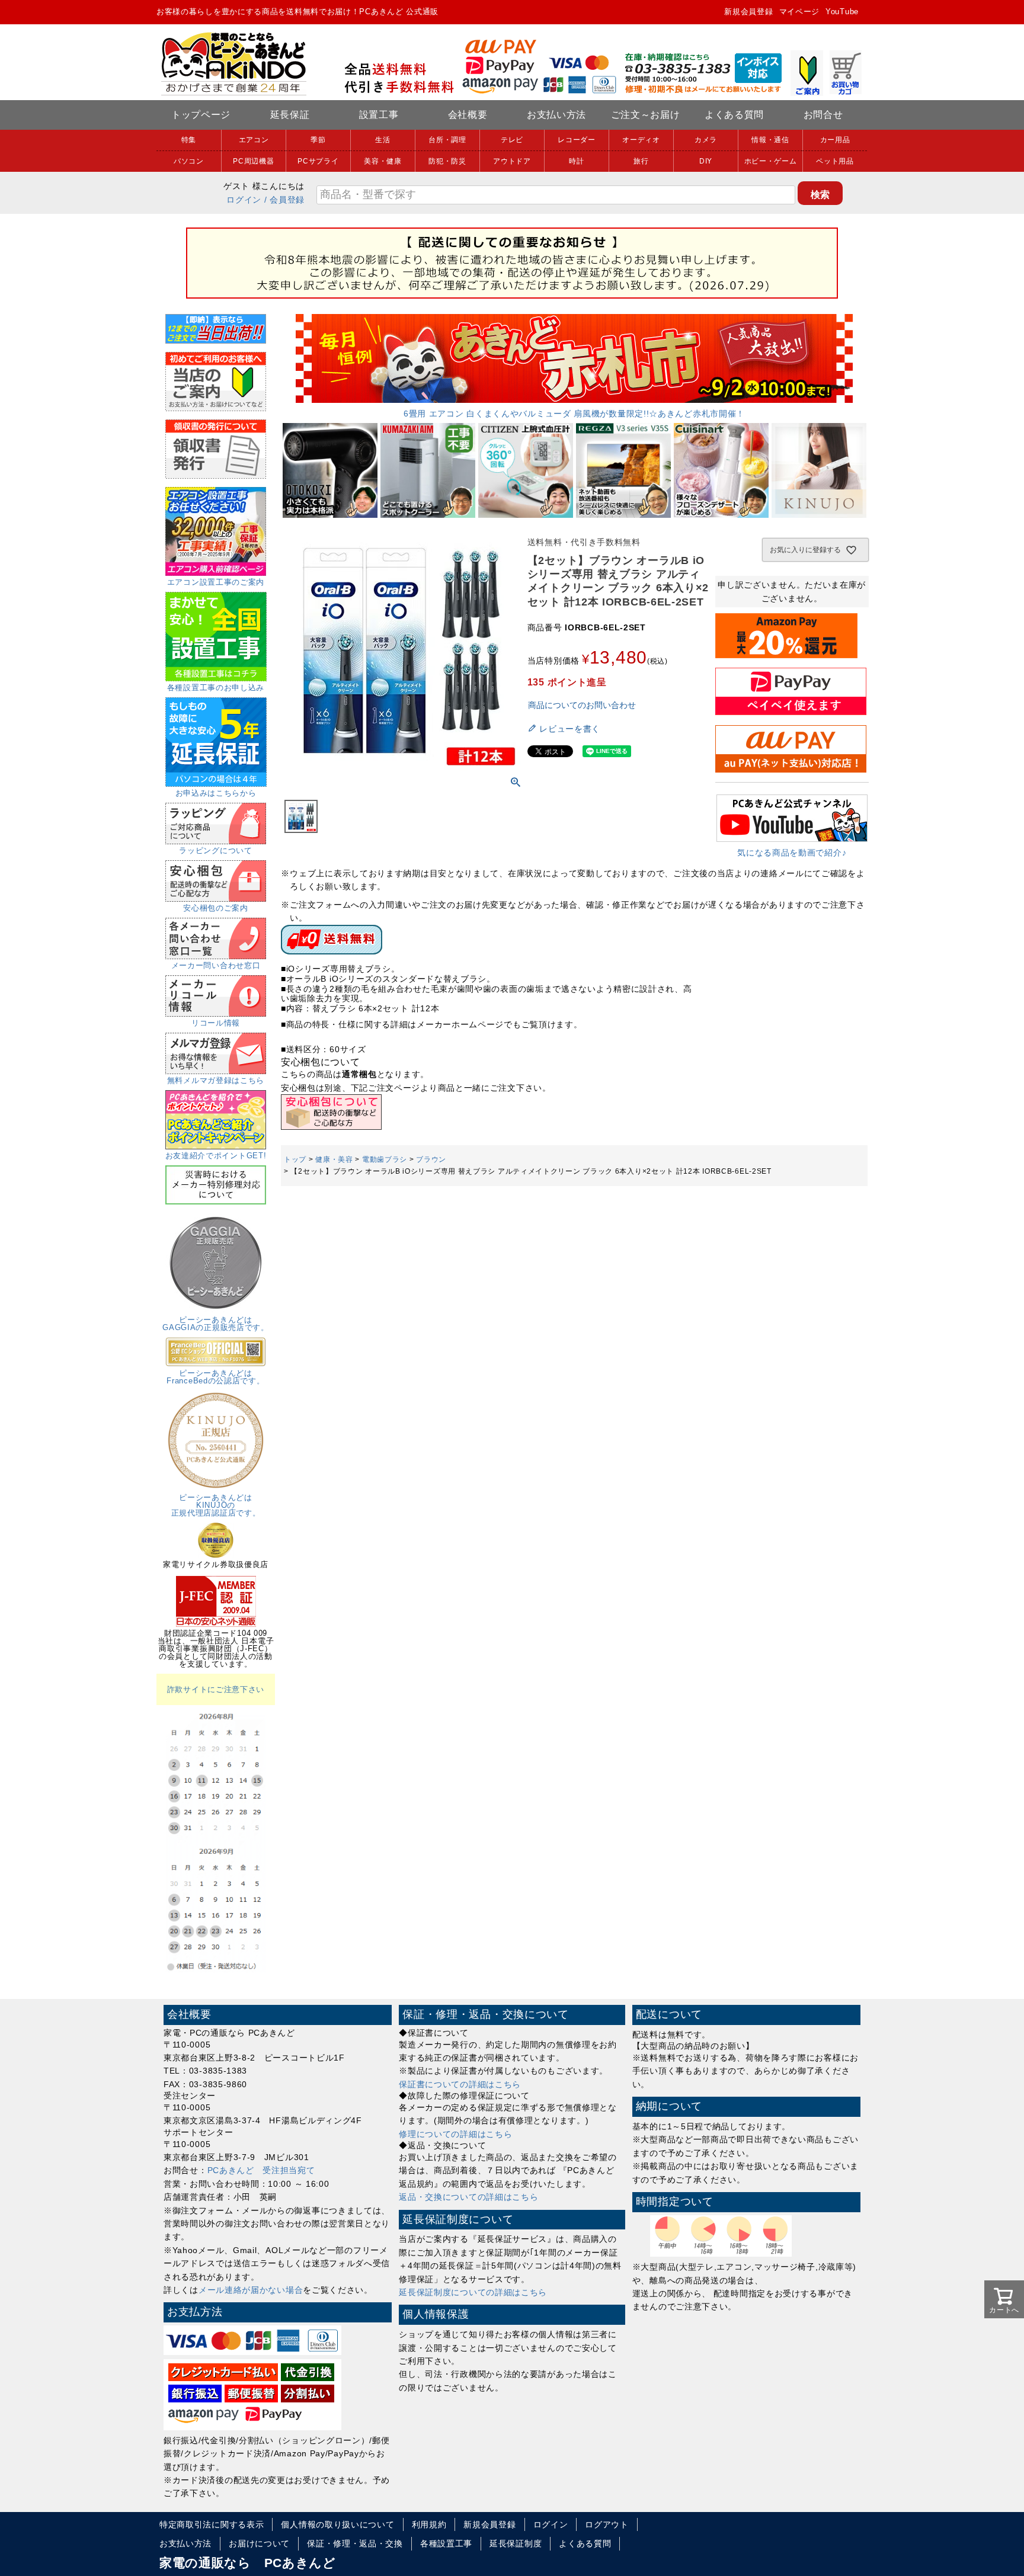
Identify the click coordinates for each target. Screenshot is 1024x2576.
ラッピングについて (215, 850)
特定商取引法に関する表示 (212, 2524)
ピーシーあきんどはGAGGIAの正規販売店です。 (216, 1324)
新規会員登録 (748, 12)
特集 (189, 140)
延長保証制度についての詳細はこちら (473, 2292)
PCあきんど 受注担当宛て (261, 2170)
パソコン (189, 161)
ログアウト (607, 2524)
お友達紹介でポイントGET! (216, 1156)
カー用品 (835, 140)
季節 (318, 140)
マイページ (800, 12)
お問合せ (823, 115)
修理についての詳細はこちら (455, 2134)
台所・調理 (447, 140)
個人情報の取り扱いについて (337, 2524)
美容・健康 (383, 161)
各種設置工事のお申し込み (216, 688)
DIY (706, 161)
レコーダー (577, 140)
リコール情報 (216, 1023)
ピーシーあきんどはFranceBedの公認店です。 (215, 1377)
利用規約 (429, 2524)
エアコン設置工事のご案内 (216, 582)
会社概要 (468, 115)
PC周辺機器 (253, 161)
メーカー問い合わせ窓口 (216, 965)
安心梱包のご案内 (216, 908)
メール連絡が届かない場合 (251, 2290)
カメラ (706, 140)
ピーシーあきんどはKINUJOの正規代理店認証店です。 (216, 1505)
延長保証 (290, 115)
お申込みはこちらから (216, 793)
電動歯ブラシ (385, 1159)
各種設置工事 (446, 2543)
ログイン (244, 200)
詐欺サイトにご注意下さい (216, 1689)
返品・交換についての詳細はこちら (468, 2197)
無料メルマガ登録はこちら (216, 1080)
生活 (383, 140)
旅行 (641, 161)
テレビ (512, 140)
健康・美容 (334, 1159)
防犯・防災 (447, 161)
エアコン (254, 140)
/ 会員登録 (284, 200)
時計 (576, 161)
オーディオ (641, 140)
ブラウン (431, 1159)
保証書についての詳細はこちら (460, 2084)
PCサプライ (318, 161)
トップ (295, 1159)
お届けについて (259, 2543)
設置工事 (379, 115)
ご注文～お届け (646, 115)
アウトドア (512, 161)
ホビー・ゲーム (771, 161)
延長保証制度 (516, 2543)
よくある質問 (734, 115)
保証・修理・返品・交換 (355, 2543)
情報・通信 (770, 140)
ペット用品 (835, 161)
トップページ (201, 115)
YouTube (842, 12)
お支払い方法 (556, 115)
